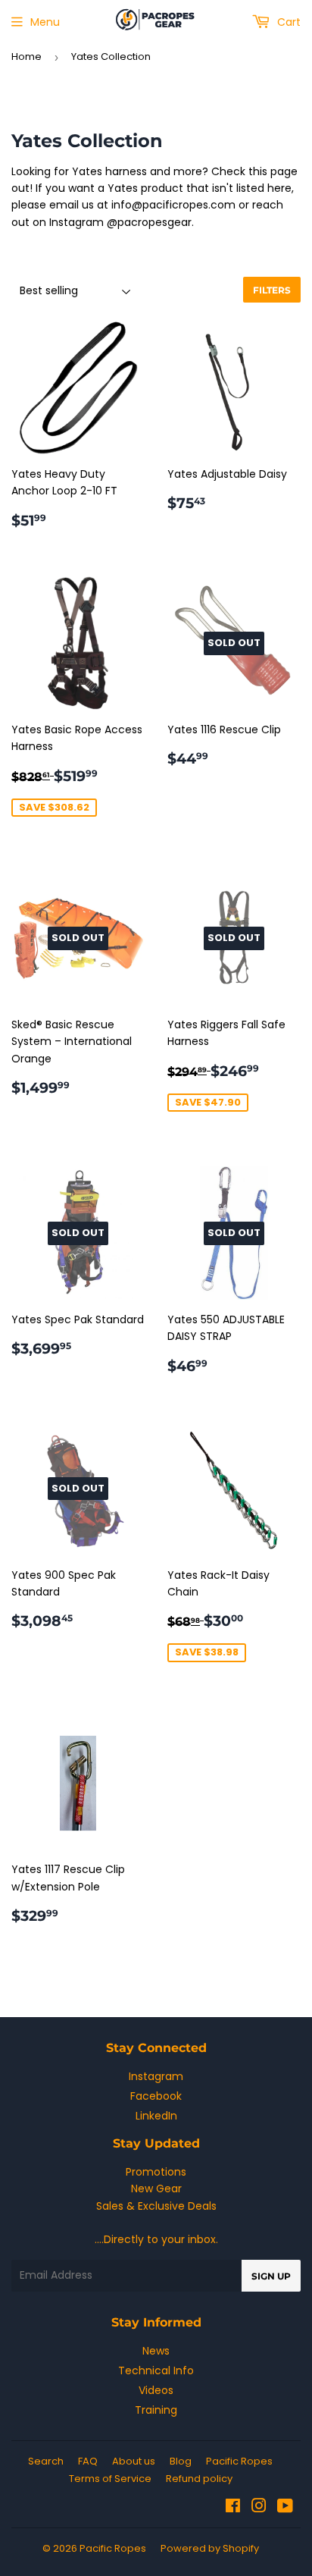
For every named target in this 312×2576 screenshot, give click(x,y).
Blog (181, 2461)
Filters (272, 290)
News (156, 2351)
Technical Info (156, 2370)
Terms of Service (110, 2479)
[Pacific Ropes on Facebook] (233, 2508)
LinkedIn (156, 2116)
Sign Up (271, 2276)
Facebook (156, 2096)
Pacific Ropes (239, 2461)
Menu (45, 22)
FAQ (88, 2461)
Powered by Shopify (210, 2548)
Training (156, 2410)
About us (134, 2461)
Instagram (156, 2076)
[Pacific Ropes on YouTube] (285, 2508)
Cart (287, 22)
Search (46, 2461)
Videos (156, 2390)
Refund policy (199, 2479)
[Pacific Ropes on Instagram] (259, 2508)
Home (27, 56)
